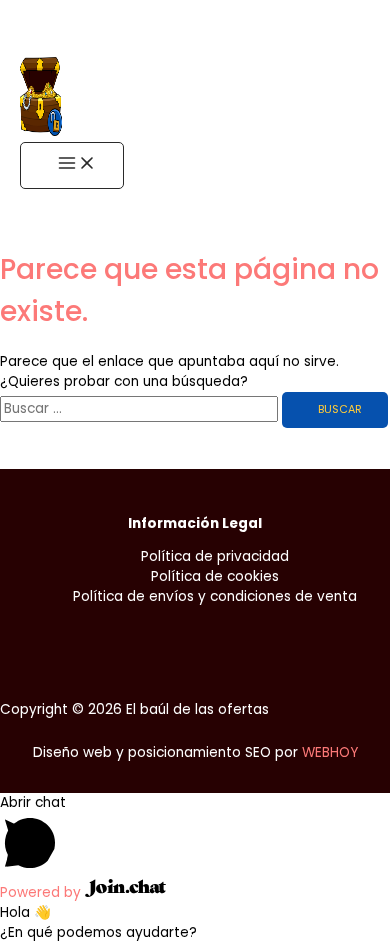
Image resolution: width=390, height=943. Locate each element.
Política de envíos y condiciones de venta (215, 596)
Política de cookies (215, 576)
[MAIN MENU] (72, 165)
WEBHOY (330, 752)
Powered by (42, 892)
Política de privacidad (215, 556)
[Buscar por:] (141, 408)
